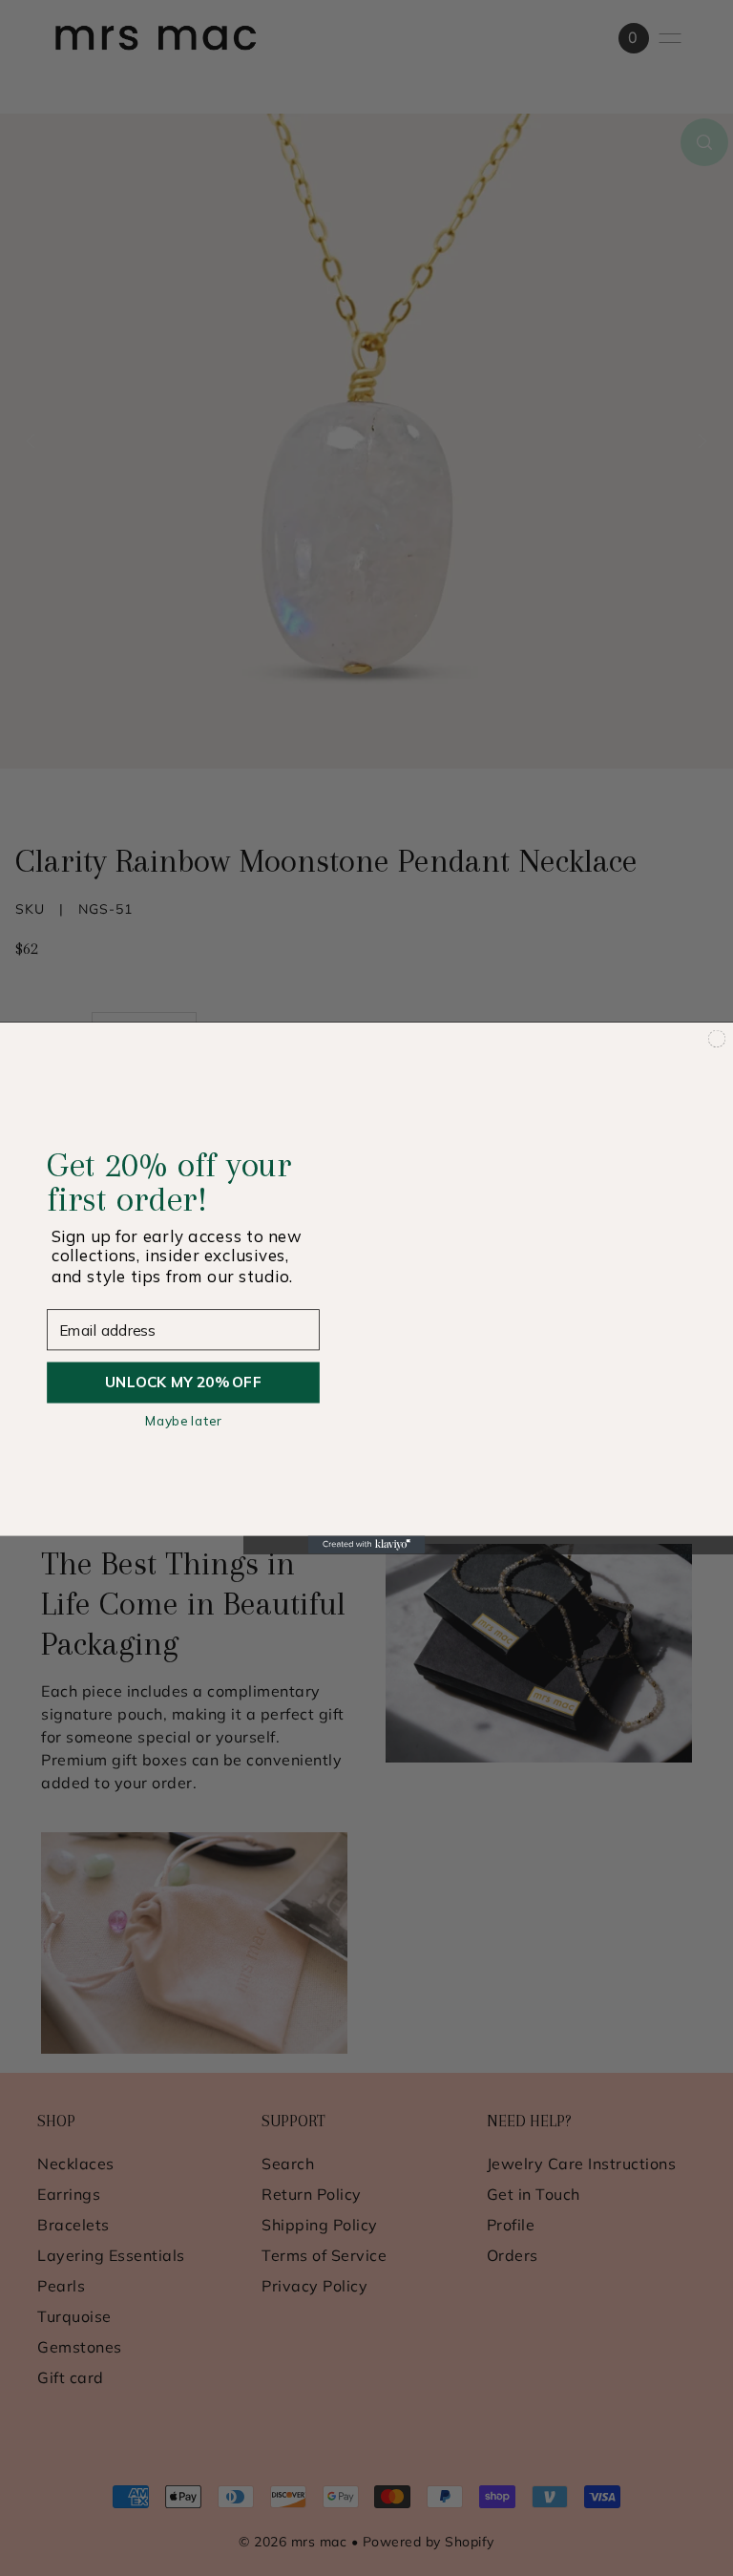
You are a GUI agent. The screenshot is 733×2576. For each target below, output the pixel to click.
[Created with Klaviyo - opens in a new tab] (367, 1545)
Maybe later (183, 1421)
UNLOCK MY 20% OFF (183, 1382)
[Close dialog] (717, 1039)
